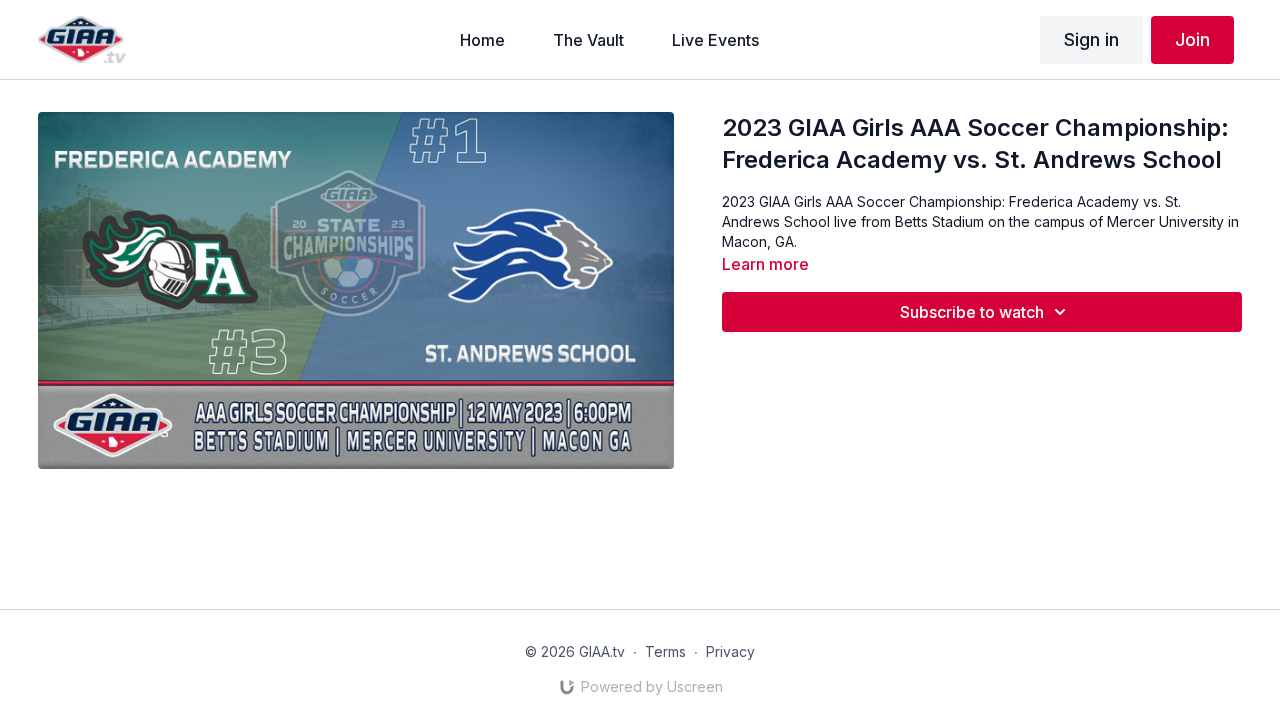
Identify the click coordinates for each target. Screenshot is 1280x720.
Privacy (730, 651)
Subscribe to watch (972, 312)
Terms (665, 651)
